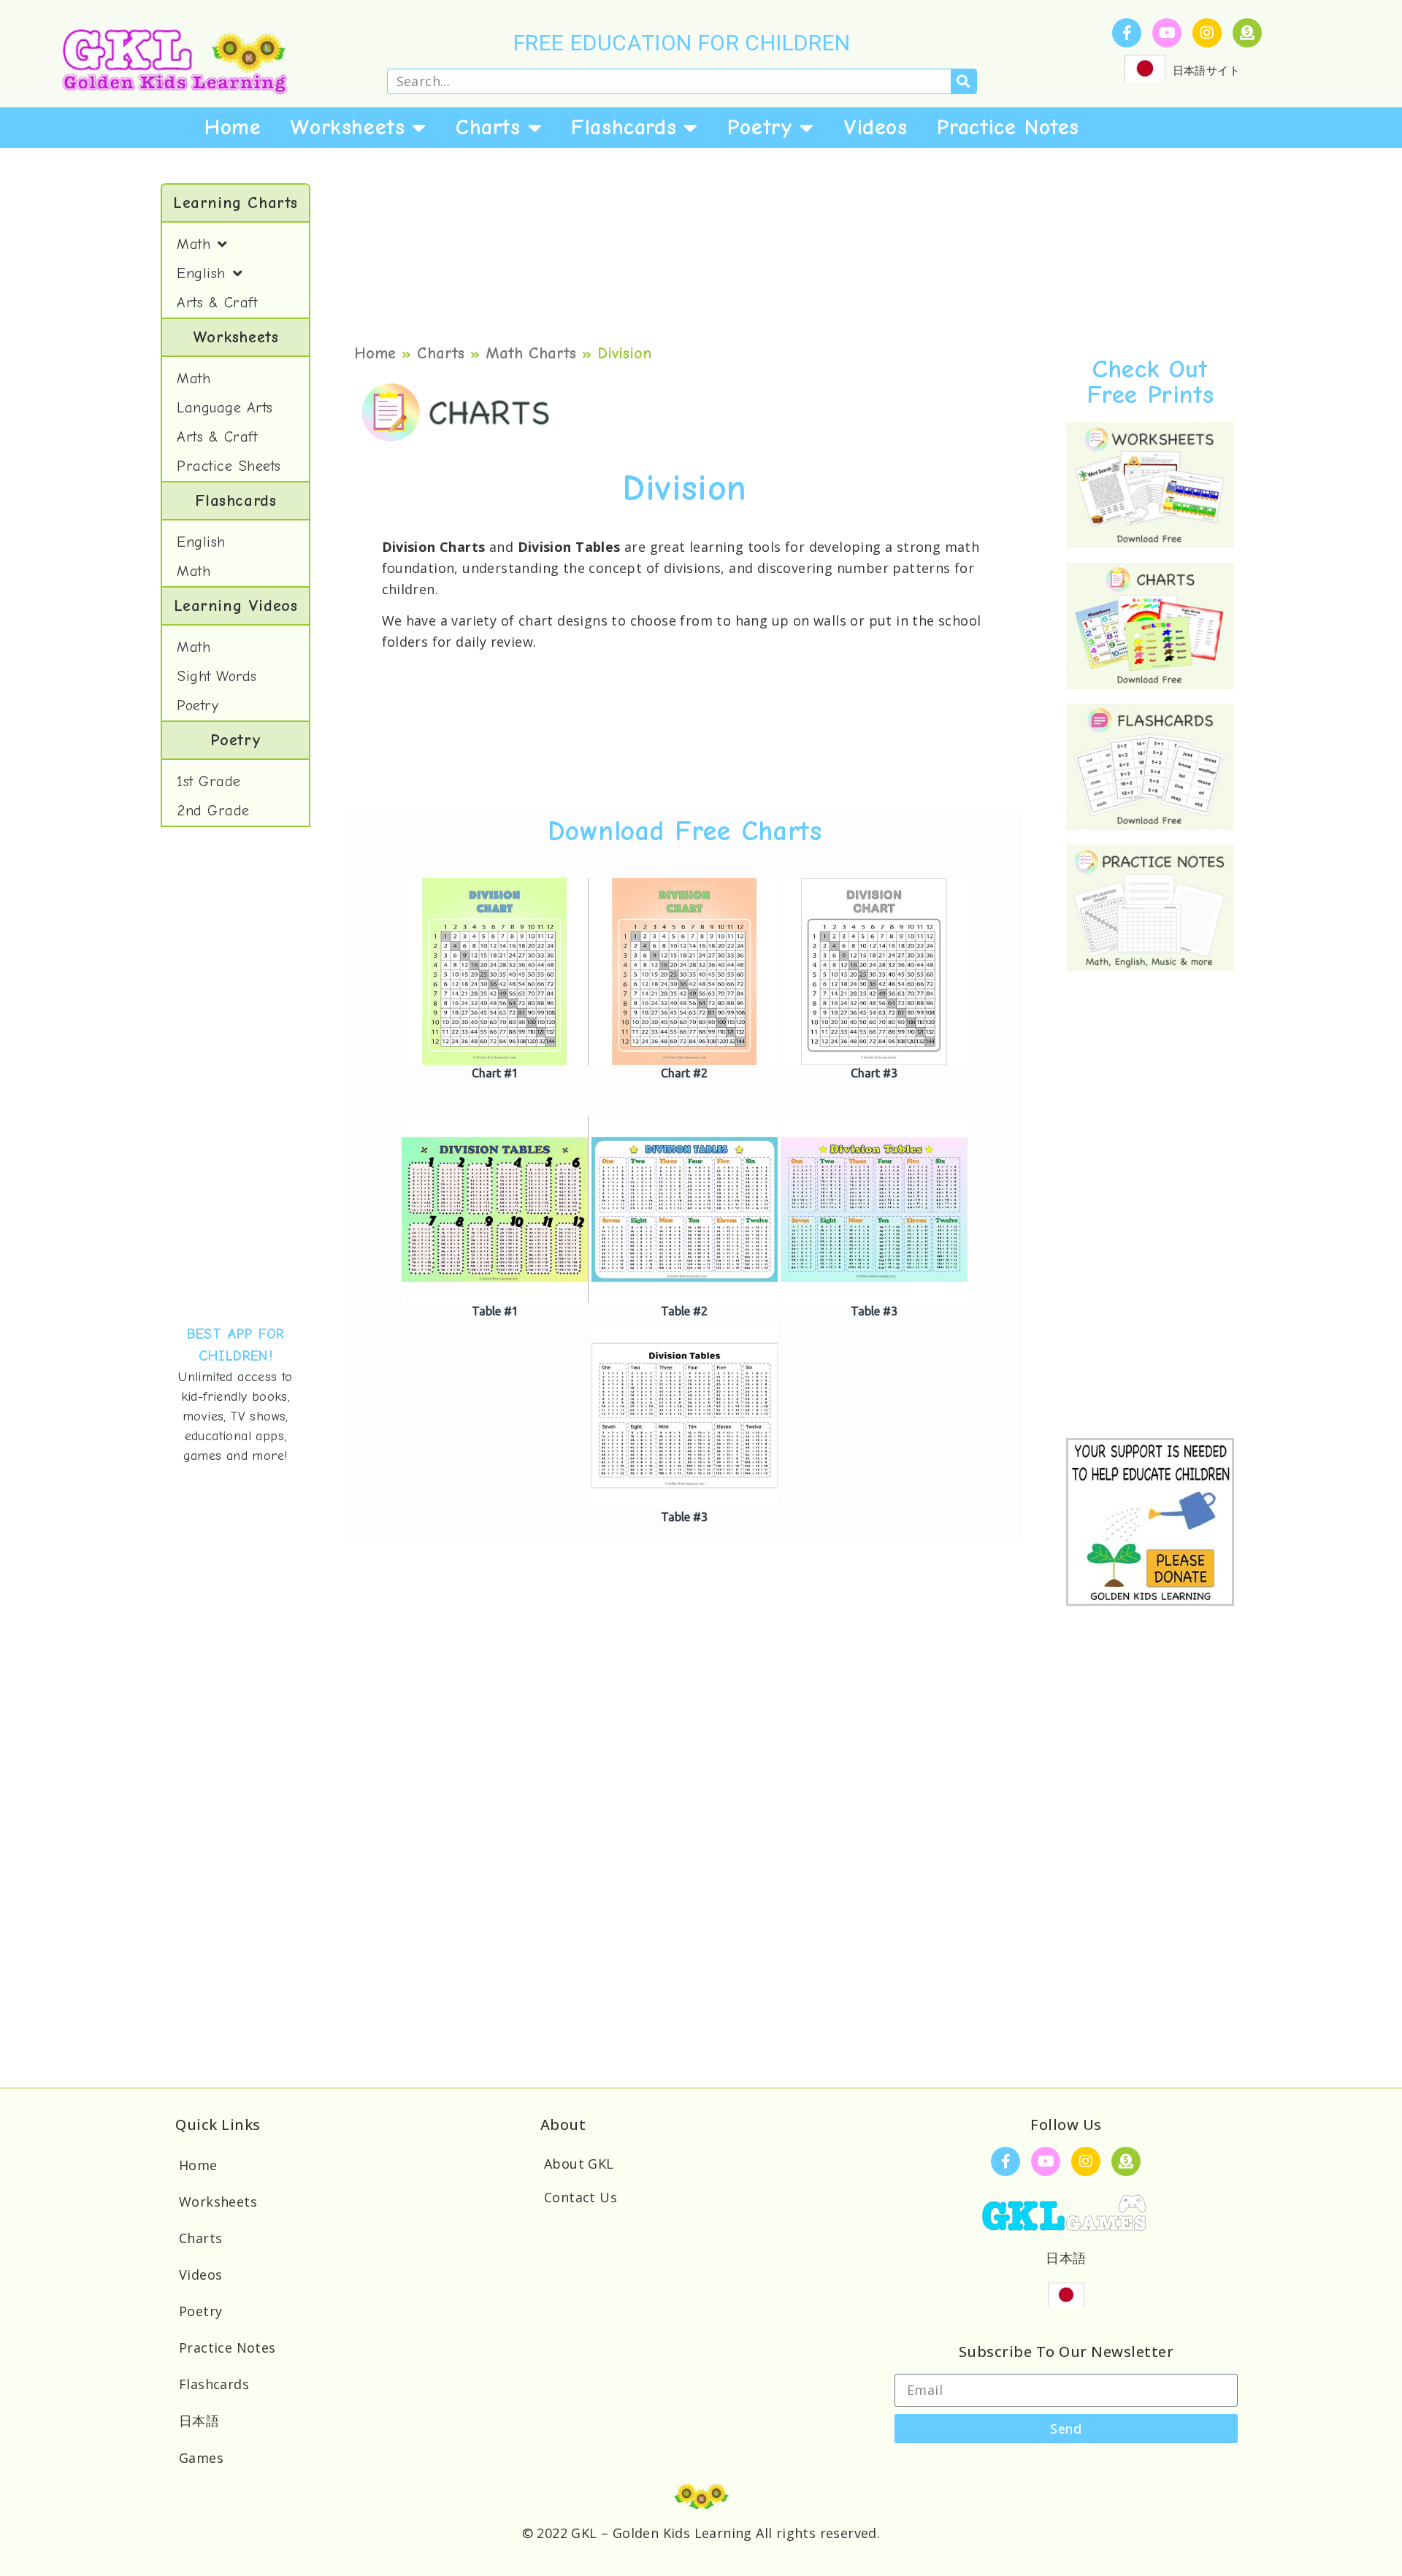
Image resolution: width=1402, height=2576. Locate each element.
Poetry (760, 127)
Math (194, 244)
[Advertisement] (235, 1075)
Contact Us (581, 2197)
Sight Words (217, 676)
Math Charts (531, 353)
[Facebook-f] (1127, 33)
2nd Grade (213, 811)
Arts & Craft (217, 303)
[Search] (964, 81)
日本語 (199, 2421)
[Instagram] (1207, 33)
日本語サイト (1206, 70)
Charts (488, 127)
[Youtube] (1167, 33)
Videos (876, 127)
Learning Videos (236, 606)
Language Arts (225, 408)
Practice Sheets (229, 466)
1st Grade (209, 781)
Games (201, 2458)
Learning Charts (235, 203)
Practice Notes (1008, 127)
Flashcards (624, 127)
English (201, 273)
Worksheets (347, 127)
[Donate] (1247, 33)
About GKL (579, 2164)
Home (233, 127)
